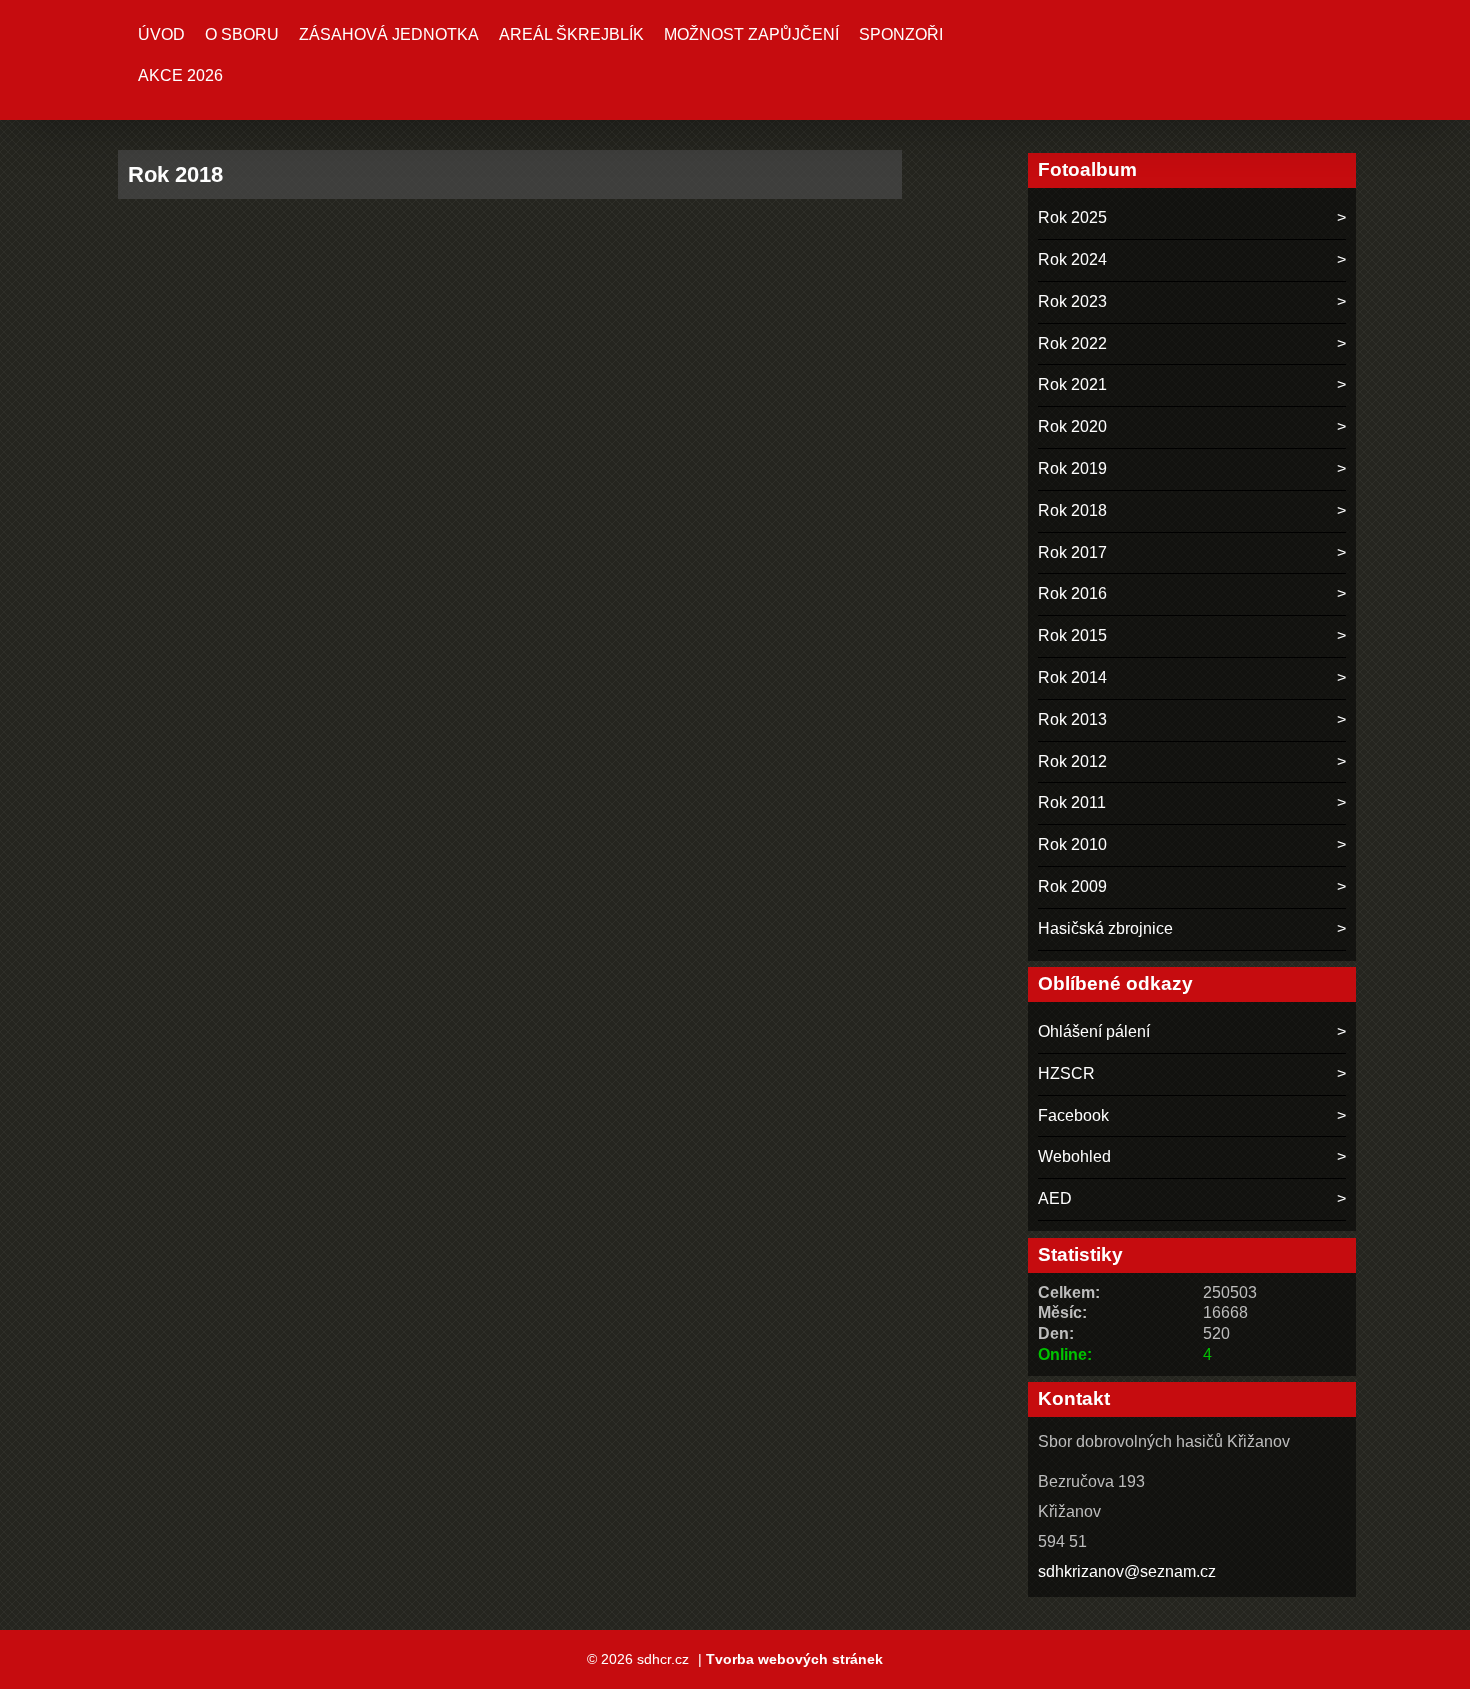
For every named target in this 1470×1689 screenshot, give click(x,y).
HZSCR (1066, 1073)
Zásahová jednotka (389, 34)
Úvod (161, 34)
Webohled (1074, 1156)
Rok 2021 (1072, 384)
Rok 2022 (1072, 343)
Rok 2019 (1072, 468)
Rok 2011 (1072, 802)
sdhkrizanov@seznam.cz (1127, 1571)
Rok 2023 (1072, 301)
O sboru (242, 34)
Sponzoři (901, 34)
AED (1055, 1198)
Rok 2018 (1072, 510)
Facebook (1073, 1115)
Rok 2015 (1072, 635)
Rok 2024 (1072, 259)
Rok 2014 (1072, 677)
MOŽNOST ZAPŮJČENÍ (751, 34)
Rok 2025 (1072, 217)
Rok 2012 (1072, 761)
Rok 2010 (1072, 844)
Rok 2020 (1072, 426)
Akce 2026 (180, 75)
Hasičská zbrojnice (1105, 928)
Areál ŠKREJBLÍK (571, 34)
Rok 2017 (1072, 552)
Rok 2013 (1072, 719)
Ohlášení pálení (1094, 1031)
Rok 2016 (1072, 593)
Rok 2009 (1072, 886)
